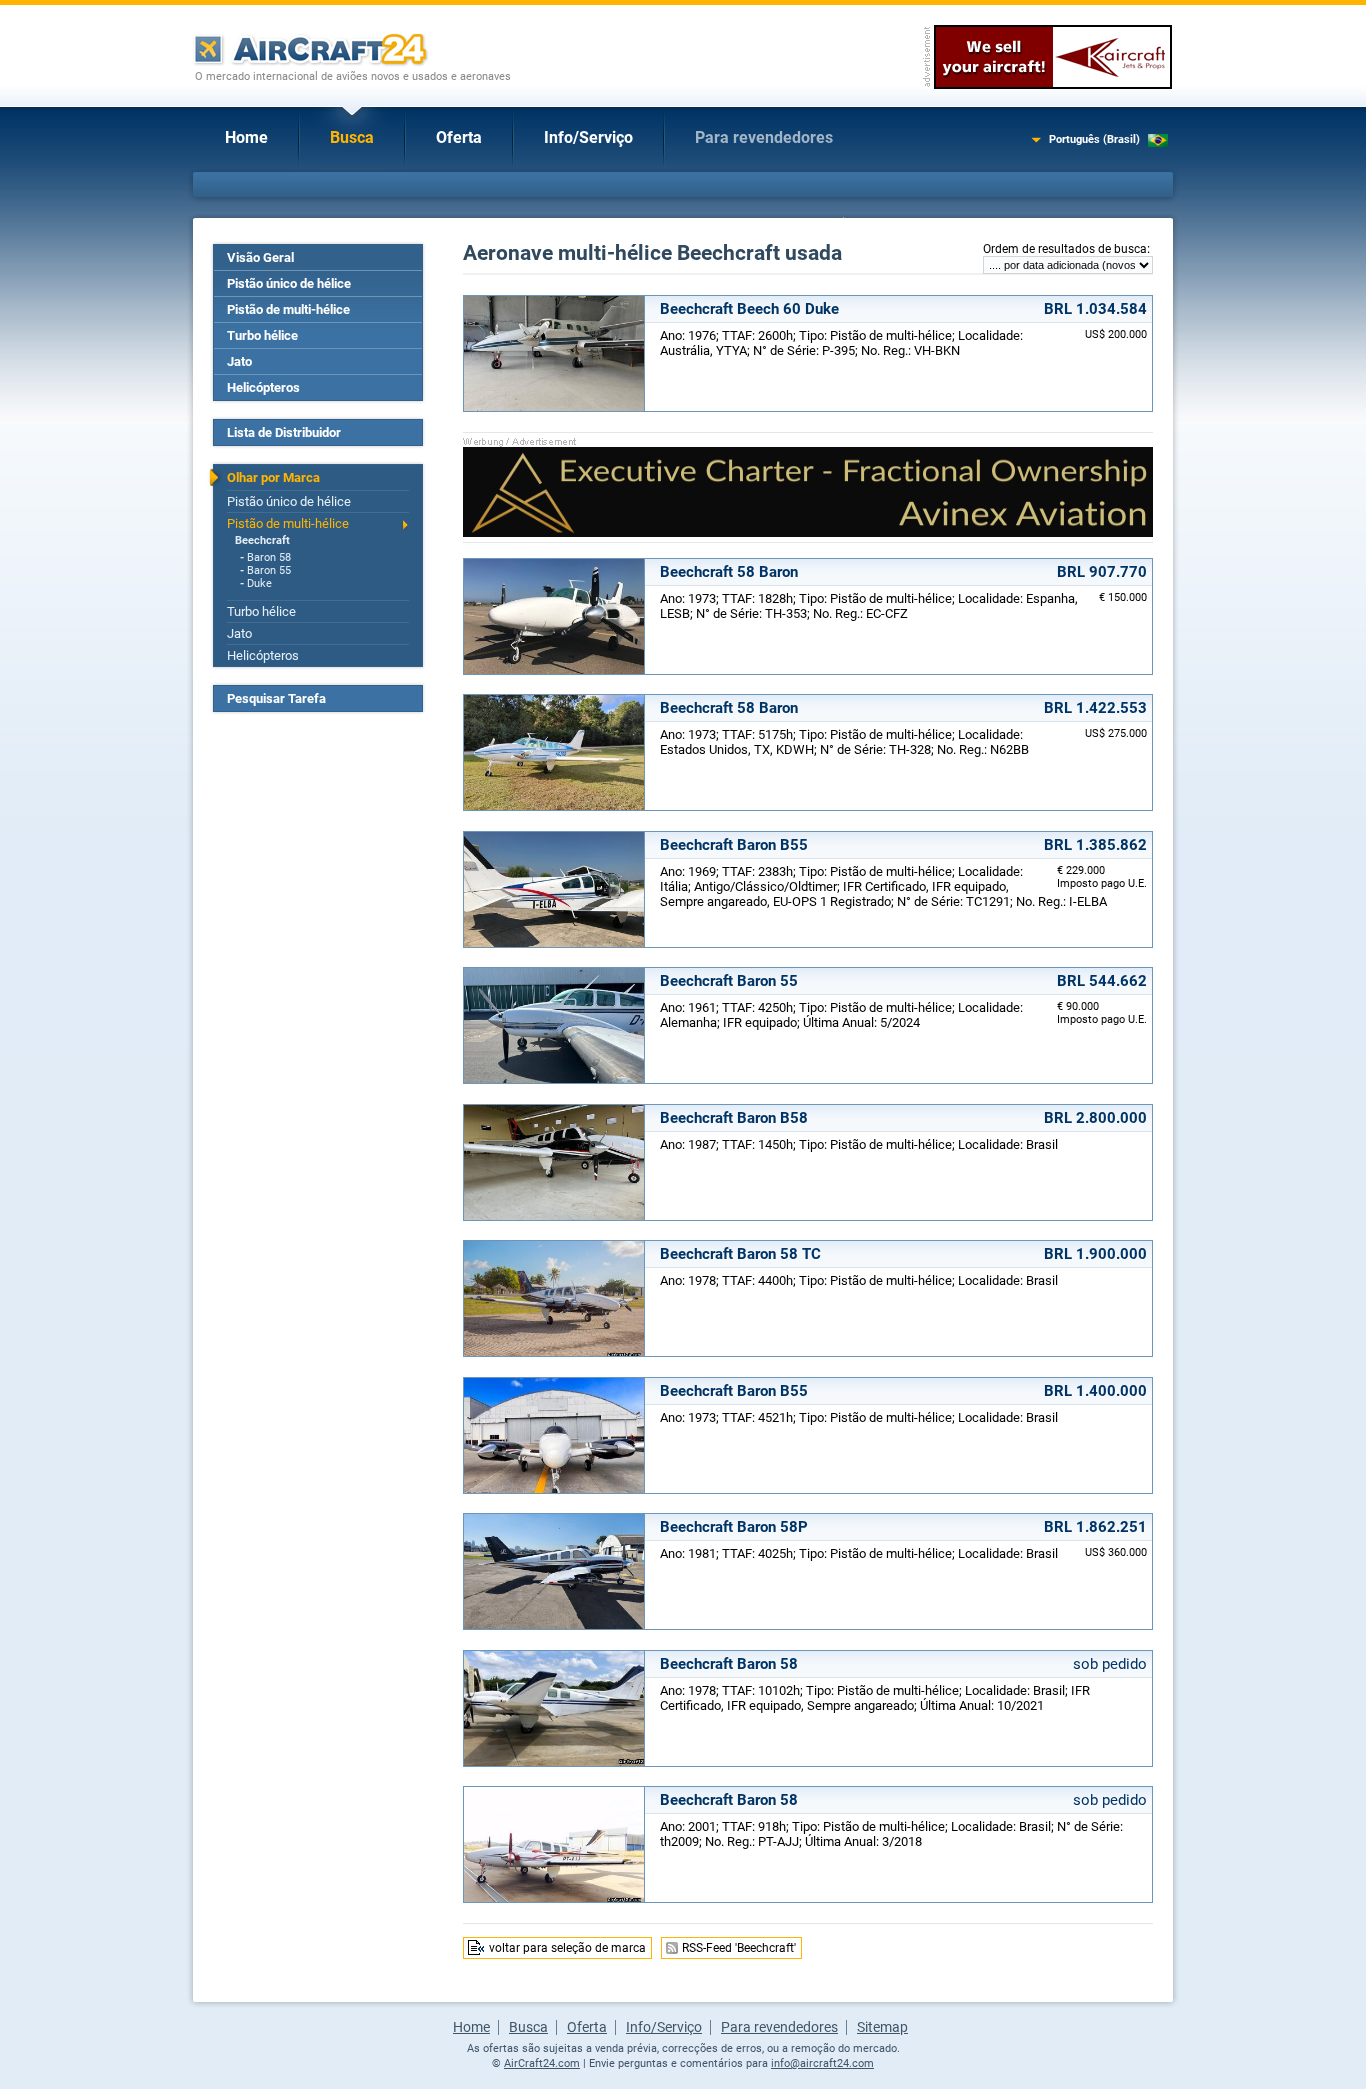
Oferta (459, 137)
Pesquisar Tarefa (276, 698)
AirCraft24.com (542, 2063)
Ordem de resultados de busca (1065, 249)
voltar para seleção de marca (567, 1948)
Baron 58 (269, 557)
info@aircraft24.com (822, 2063)
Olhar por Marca (273, 477)
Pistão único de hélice (289, 283)
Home (246, 137)
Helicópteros (263, 387)
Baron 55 (269, 570)
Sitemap (882, 2027)
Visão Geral (260, 257)
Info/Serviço (588, 137)
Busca (352, 137)
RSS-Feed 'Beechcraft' (739, 1948)
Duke (259, 583)
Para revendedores (764, 137)
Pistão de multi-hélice (288, 309)
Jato (239, 361)
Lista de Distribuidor (284, 432)
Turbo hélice (262, 335)
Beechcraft (262, 540)
